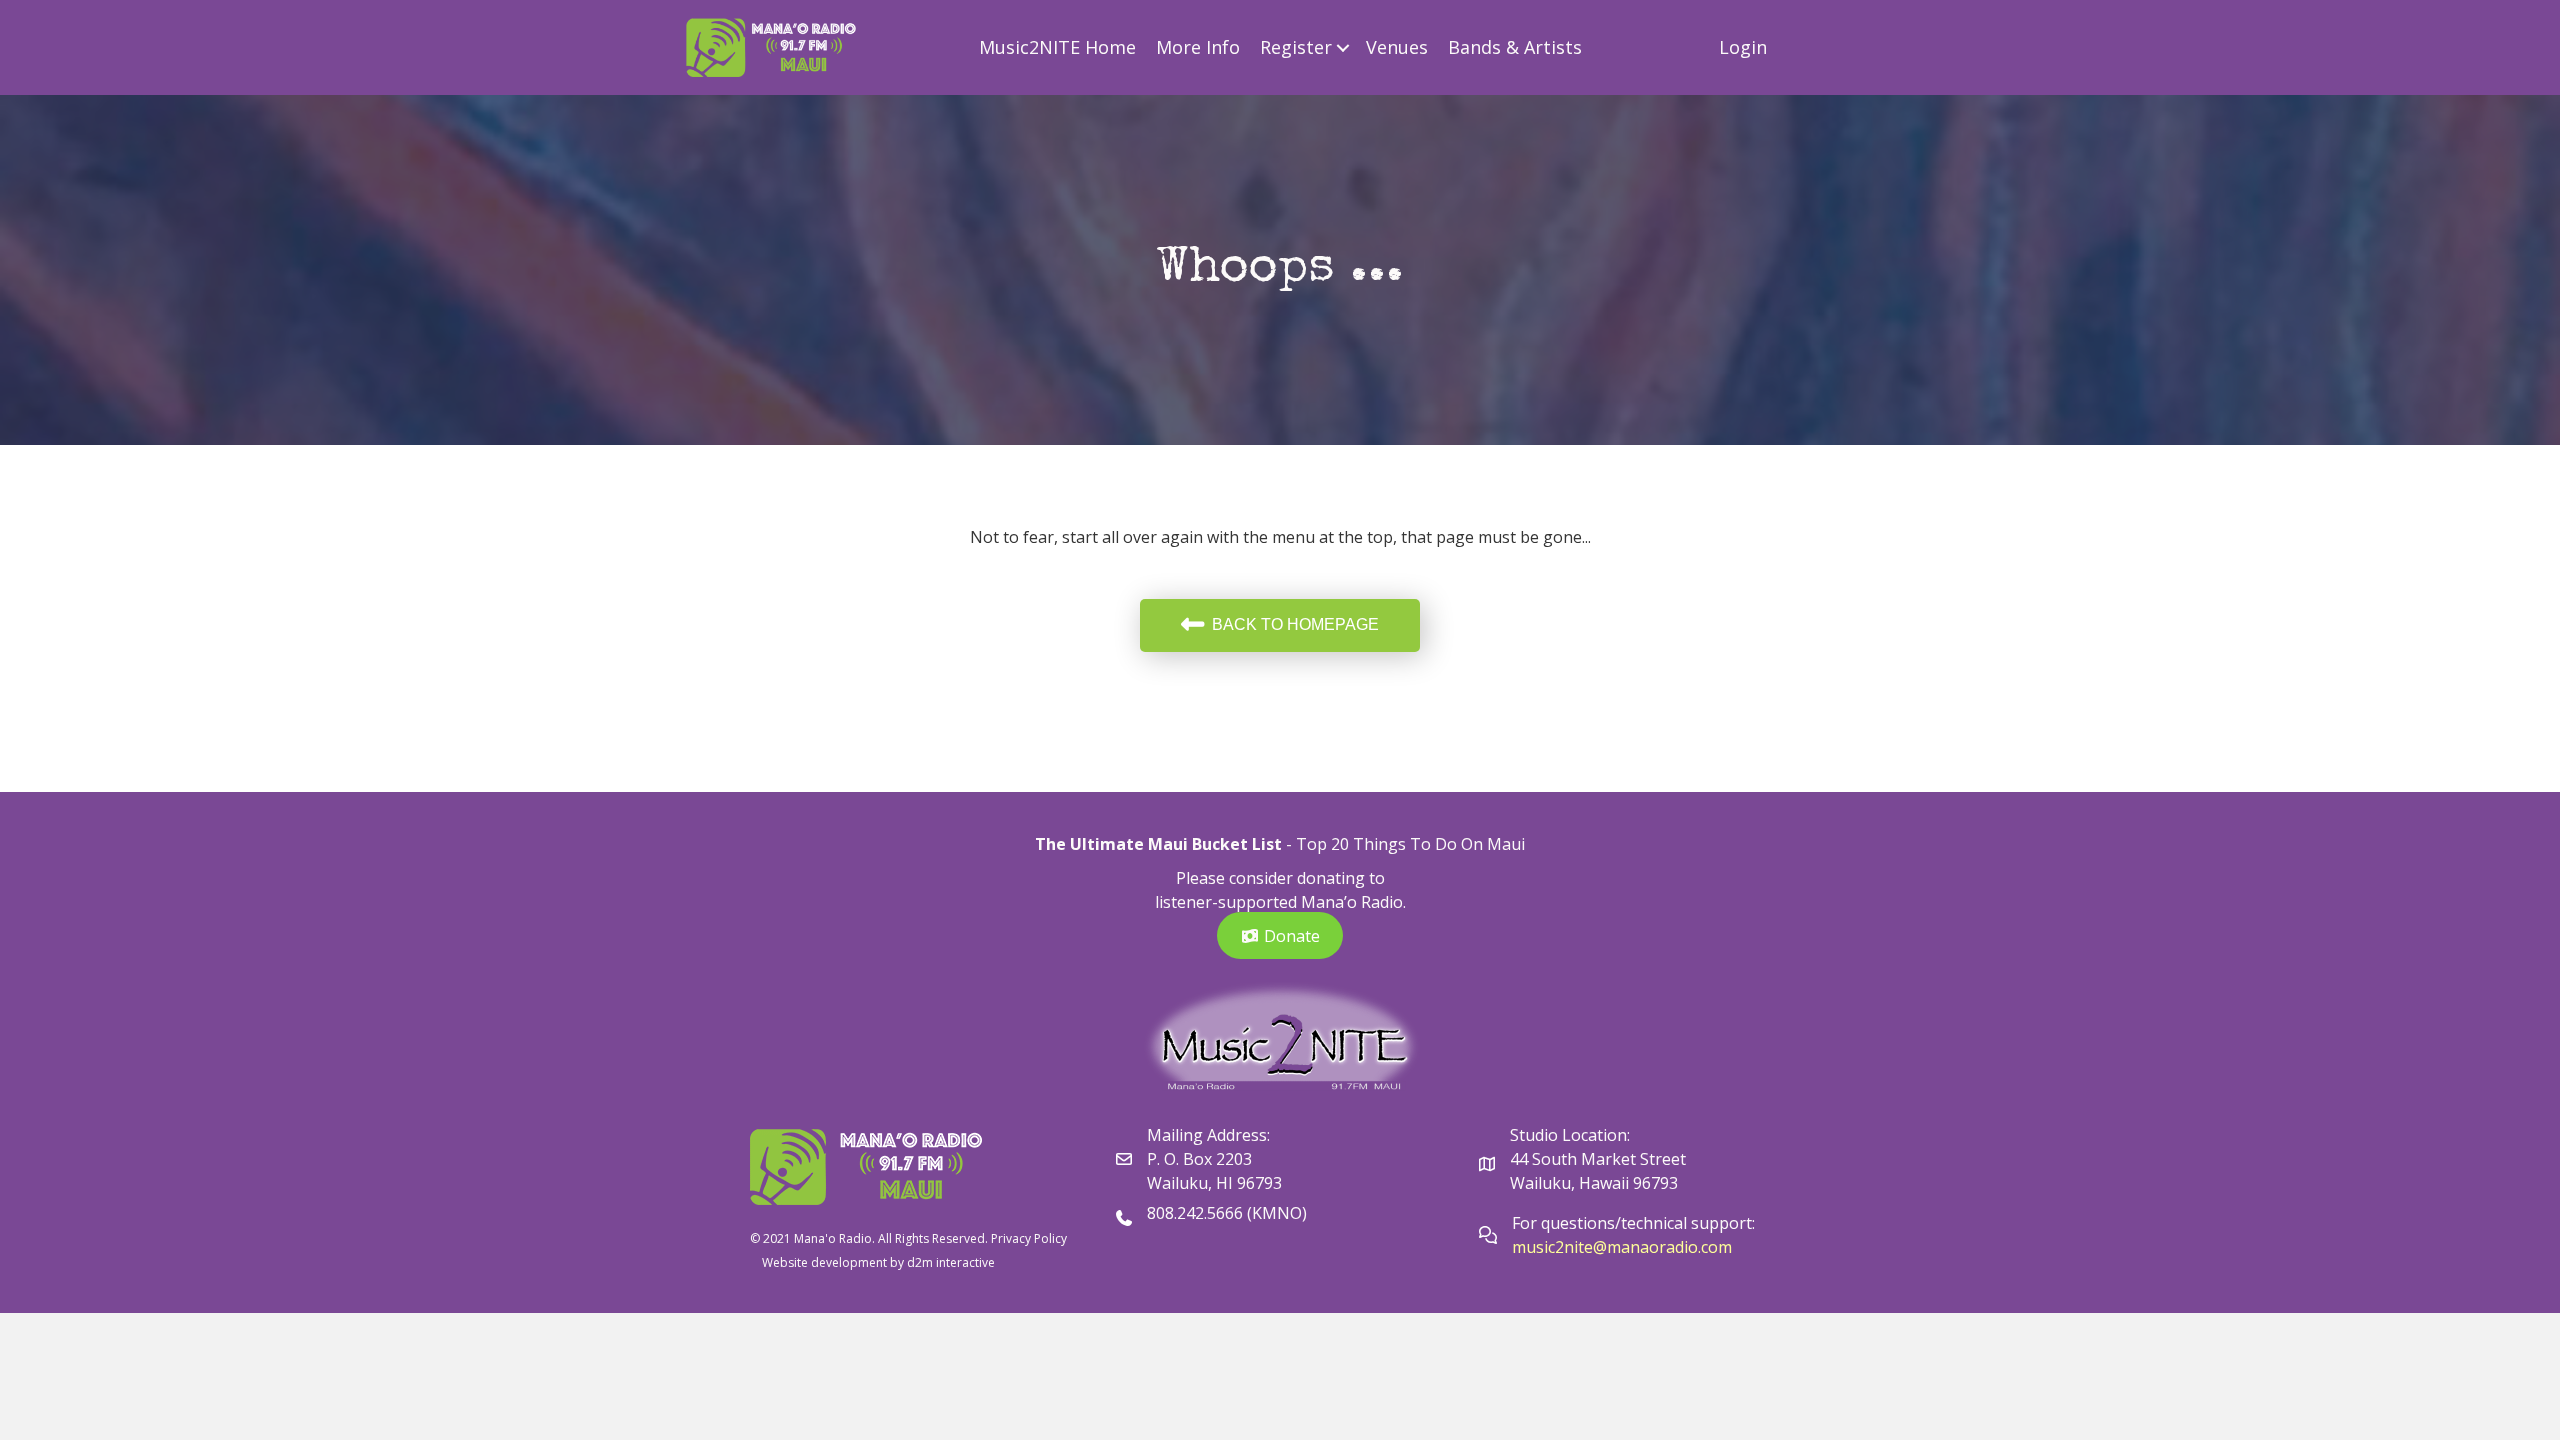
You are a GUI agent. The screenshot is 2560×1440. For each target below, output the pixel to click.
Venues (1397, 47)
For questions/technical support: (1635, 1223)
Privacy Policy (1029, 1238)
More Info (1198, 47)
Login (1743, 47)
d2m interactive (951, 1262)
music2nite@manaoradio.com (1622, 1247)
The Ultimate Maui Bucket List (1158, 844)
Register (1296, 47)
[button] (1343, 47)
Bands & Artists (1515, 47)
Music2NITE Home (1057, 47)
